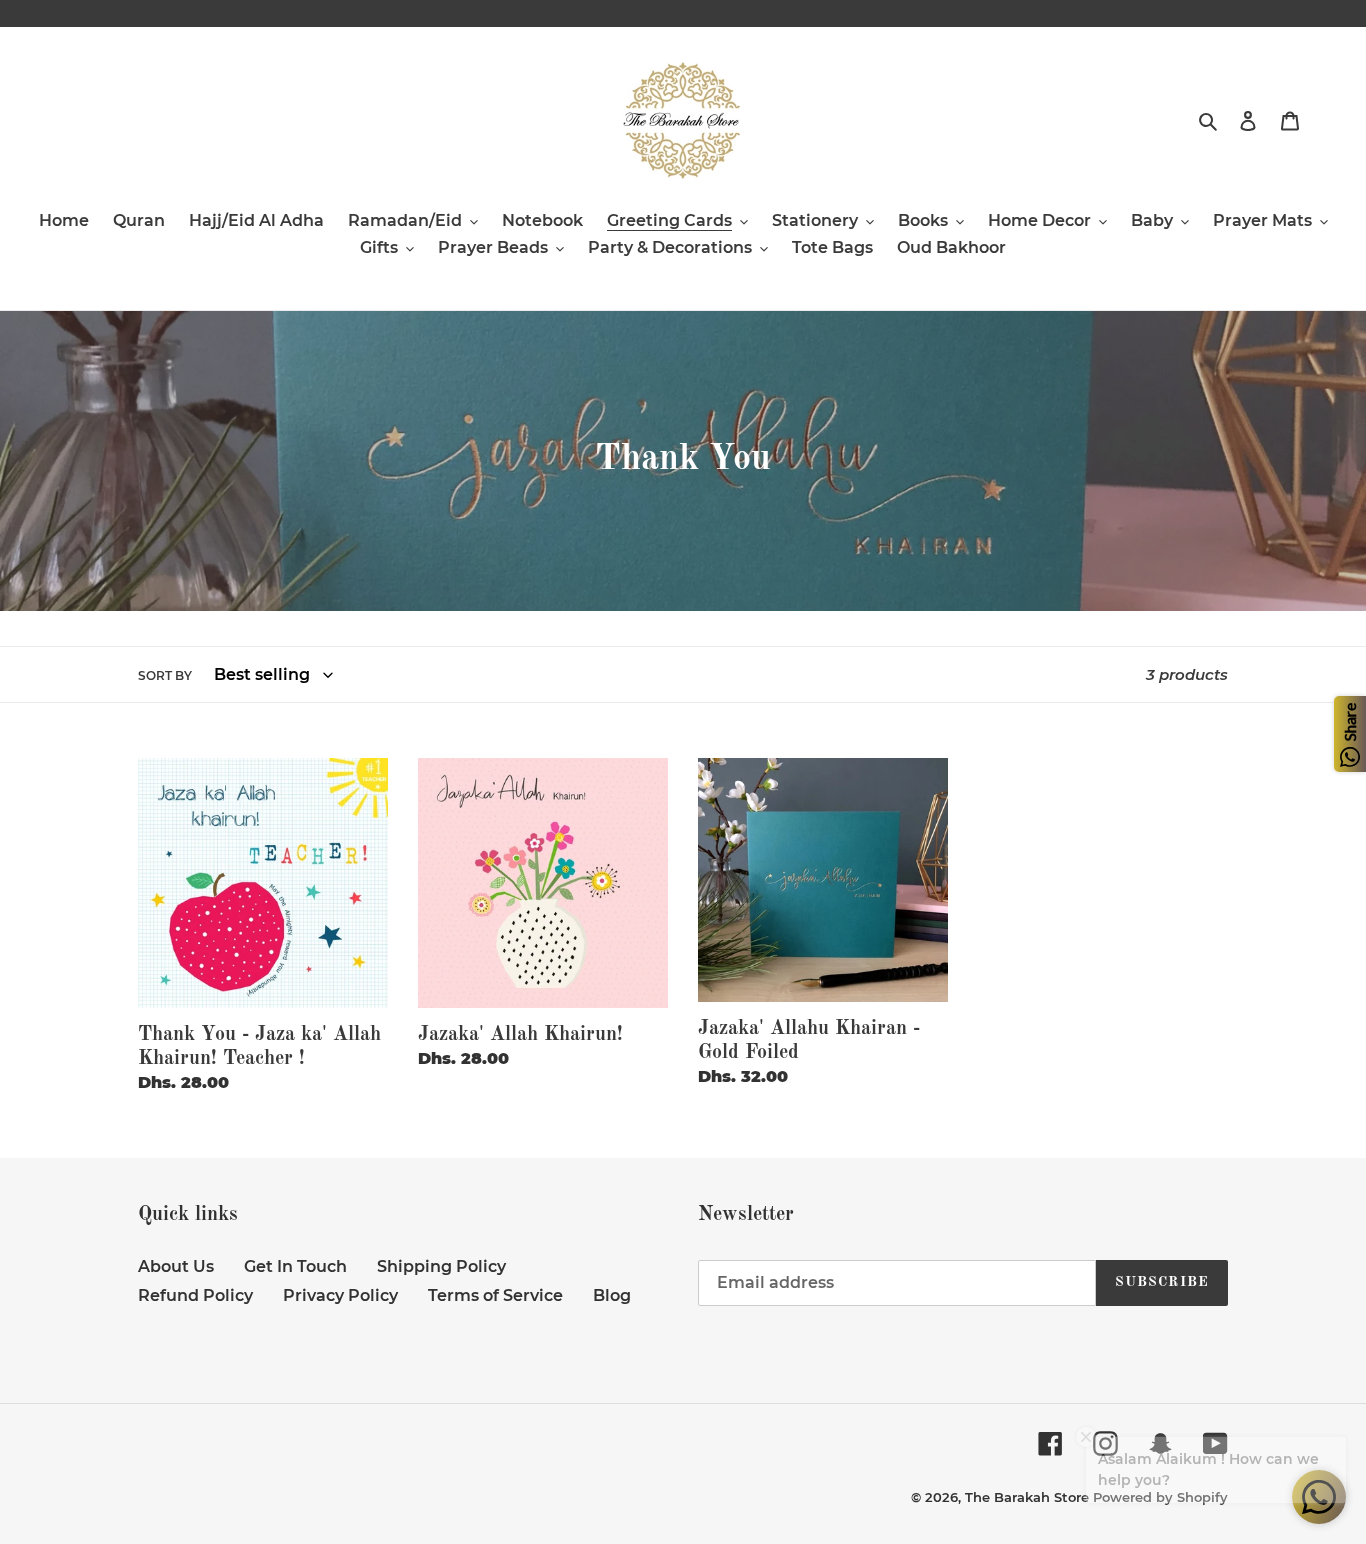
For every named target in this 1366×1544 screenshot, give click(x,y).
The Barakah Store (1027, 1497)
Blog (612, 1295)
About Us (176, 1266)
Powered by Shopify (1160, 1497)
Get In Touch (295, 1266)
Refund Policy (195, 1295)
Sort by (165, 675)
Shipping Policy (441, 1266)
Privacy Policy (340, 1295)
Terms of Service (495, 1295)
